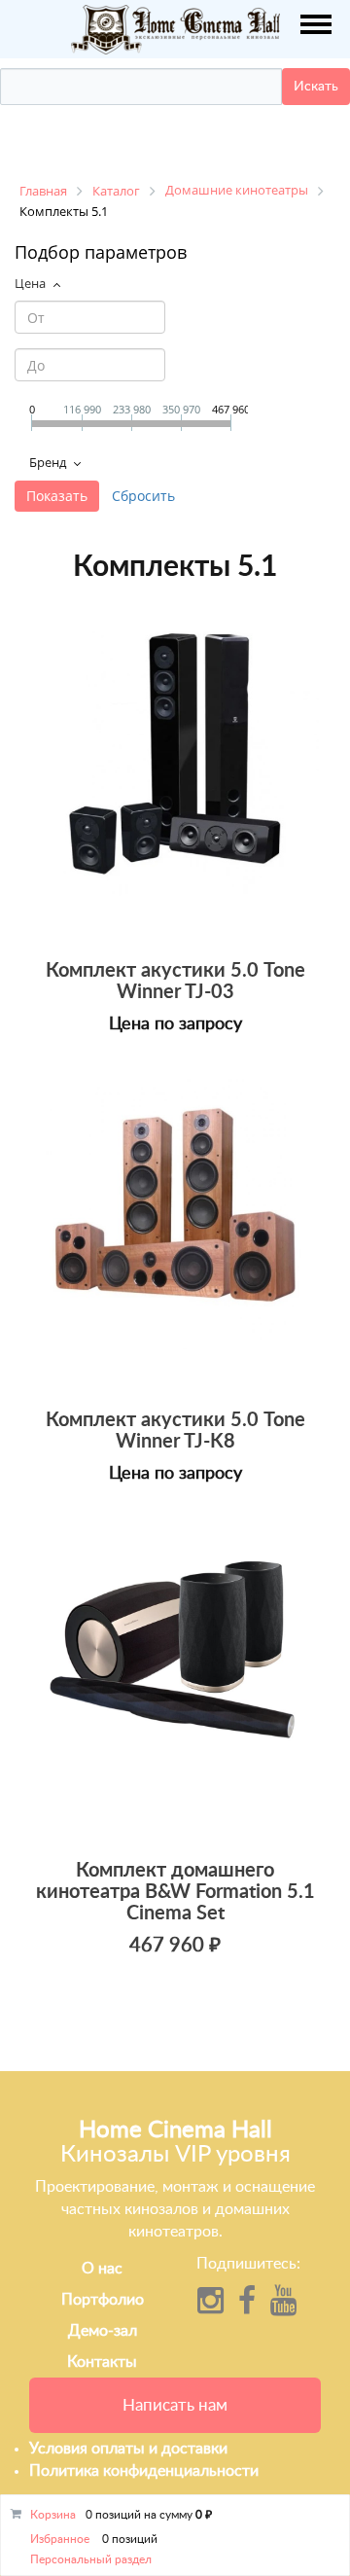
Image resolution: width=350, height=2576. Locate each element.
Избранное (60, 2539)
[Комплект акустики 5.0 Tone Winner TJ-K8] (175, 1228)
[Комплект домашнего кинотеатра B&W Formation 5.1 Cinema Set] (175, 1677)
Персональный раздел (91, 2559)
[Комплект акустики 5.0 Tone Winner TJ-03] (175, 777)
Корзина (53, 2515)
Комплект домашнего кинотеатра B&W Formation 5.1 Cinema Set (175, 1892)
